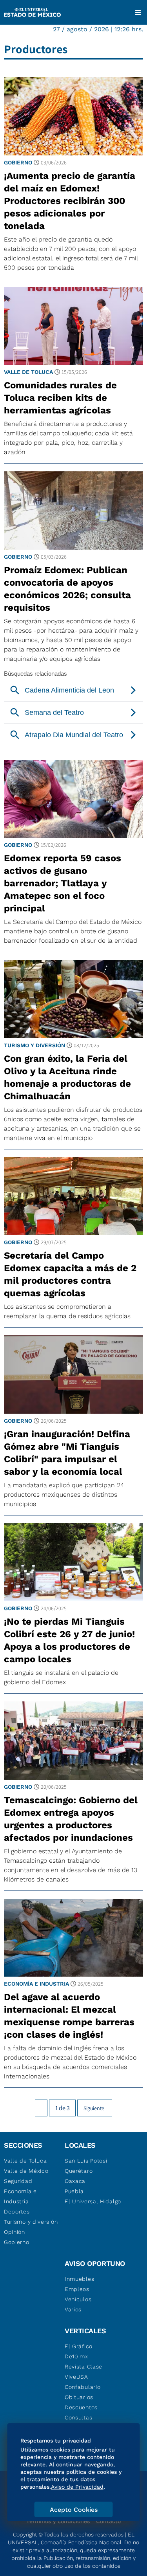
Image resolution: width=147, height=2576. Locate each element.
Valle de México (26, 2171)
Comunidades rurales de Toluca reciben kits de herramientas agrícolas (60, 398)
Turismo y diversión (34, 1045)
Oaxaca (75, 2181)
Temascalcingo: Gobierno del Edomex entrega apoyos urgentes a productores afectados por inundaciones (71, 1819)
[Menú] (138, 13)
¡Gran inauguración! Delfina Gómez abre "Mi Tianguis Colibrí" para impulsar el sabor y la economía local (67, 1453)
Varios (73, 2309)
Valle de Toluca (28, 372)
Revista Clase (83, 2367)
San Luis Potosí (86, 2161)
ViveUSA (76, 2377)
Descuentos (81, 2407)
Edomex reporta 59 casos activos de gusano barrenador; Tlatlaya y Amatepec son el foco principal (63, 883)
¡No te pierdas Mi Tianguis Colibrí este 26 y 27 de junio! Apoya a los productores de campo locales (69, 1640)
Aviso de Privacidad (77, 2487)
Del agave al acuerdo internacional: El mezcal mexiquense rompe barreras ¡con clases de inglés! (69, 2016)
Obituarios (79, 2397)
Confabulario (83, 2387)
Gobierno (18, 162)
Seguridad (18, 2181)
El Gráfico (79, 2346)
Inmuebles (79, 2279)
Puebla (74, 2191)
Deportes (17, 2212)
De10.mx (76, 2356)
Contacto (108, 2521)
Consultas (78, 2417)
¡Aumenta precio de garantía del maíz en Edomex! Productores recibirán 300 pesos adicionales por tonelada (70, 201)
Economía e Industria (36, 1984)
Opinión (15, 2232)
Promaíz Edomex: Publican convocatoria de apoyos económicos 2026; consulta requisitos (67, 589)
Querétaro (79, 2171)
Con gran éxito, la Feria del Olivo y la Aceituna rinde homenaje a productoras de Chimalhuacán (67, 1077)
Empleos (77, 2289)
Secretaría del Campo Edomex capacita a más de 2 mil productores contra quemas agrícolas (70, 1274)
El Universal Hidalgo (93, 2201)
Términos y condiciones (58, 2521)
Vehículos (78, 2299)
